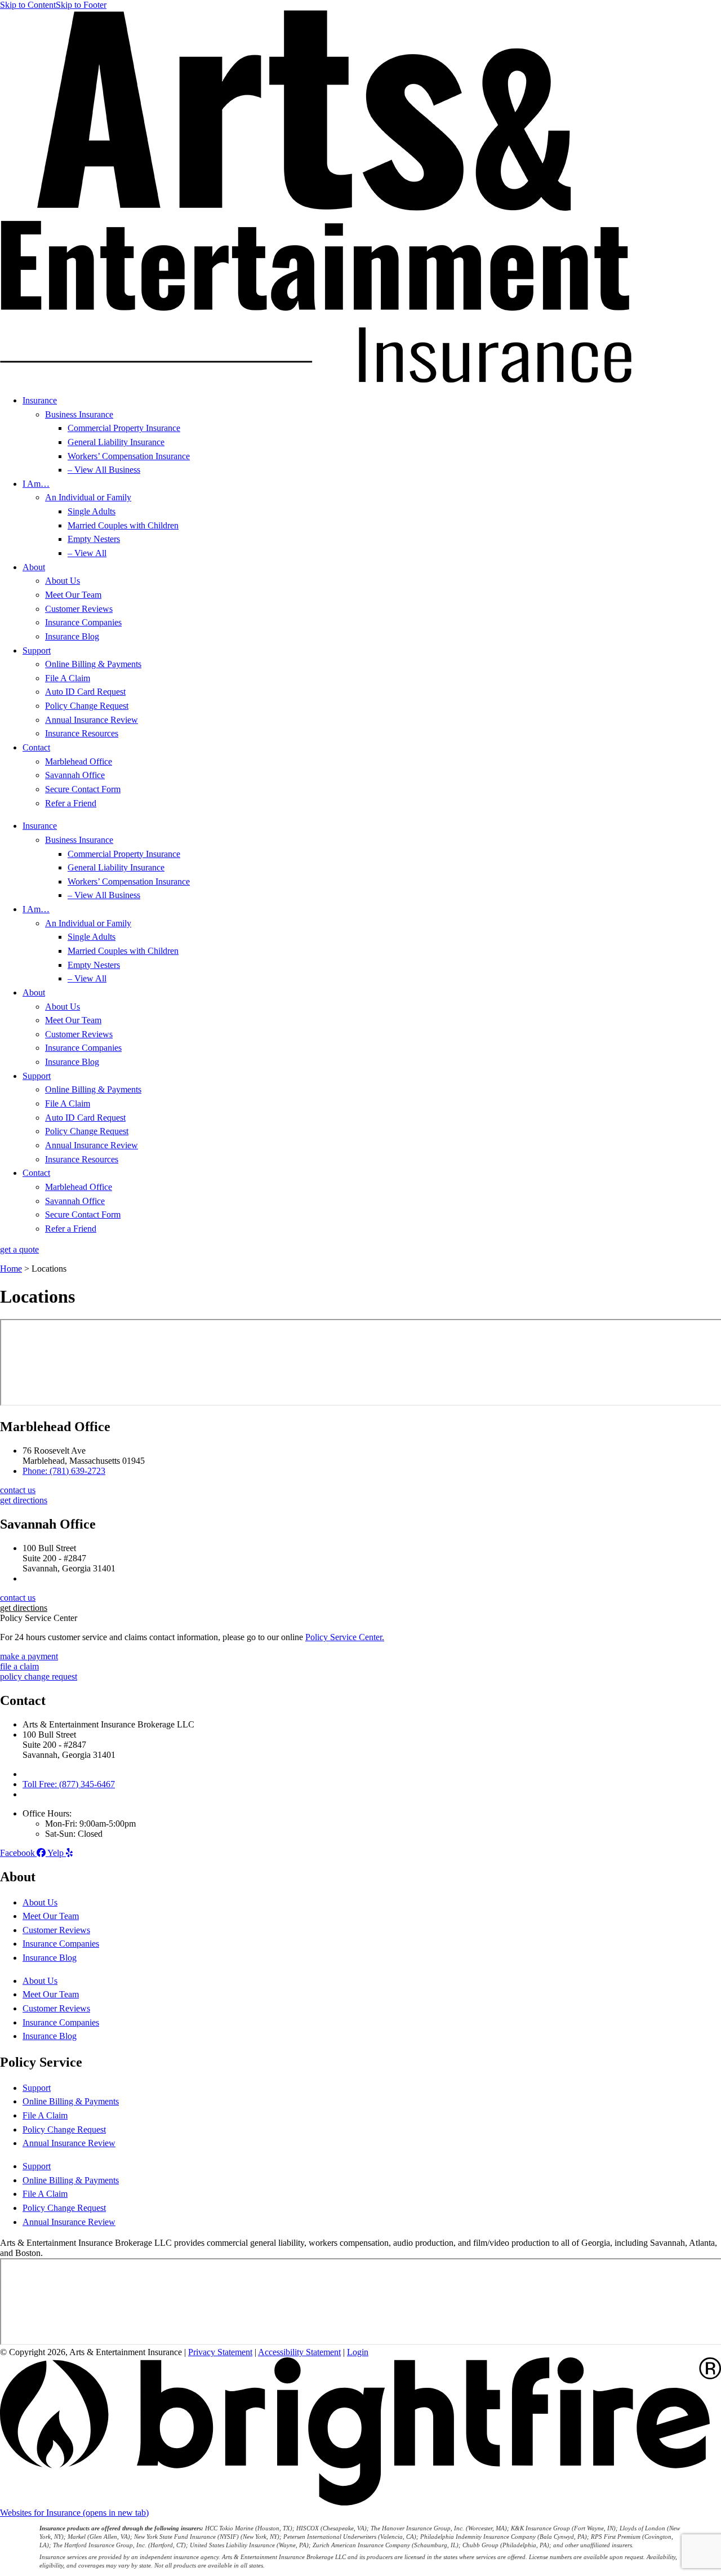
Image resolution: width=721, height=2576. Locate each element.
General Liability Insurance (116, 442)
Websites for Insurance (74, 2513)
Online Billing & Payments (93, 664)
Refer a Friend (71, 803)
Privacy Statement (220, 2352)
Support (37, 650)
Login (358, 2352)
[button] (24, 1608)
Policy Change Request (87, 706)
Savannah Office (75, 775)
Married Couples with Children (123, 525)
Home (11, 1269)
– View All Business (104, 470)
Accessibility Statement (299, 2352)
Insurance (40, 400)
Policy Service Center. (345, 1637)
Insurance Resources (82, 733)
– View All (87, 553)
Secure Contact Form (83, 789)
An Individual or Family (88, 497)
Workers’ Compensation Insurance (129, 456)
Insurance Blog (72, 636)
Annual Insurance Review (92, 720)
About (34, 567)
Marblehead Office (79, 761)
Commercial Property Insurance (124, 428)
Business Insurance (79, 414)
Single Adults (92, 511)
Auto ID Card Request (85, 692)
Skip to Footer (81, 5)
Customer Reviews (79, 609)
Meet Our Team (73, 595)
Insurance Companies (83, 622)
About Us (63, 581)
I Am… (36, 484)
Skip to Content (28, 5)
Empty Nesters (94, 539)
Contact (36, 747)
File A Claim (68, 678)
